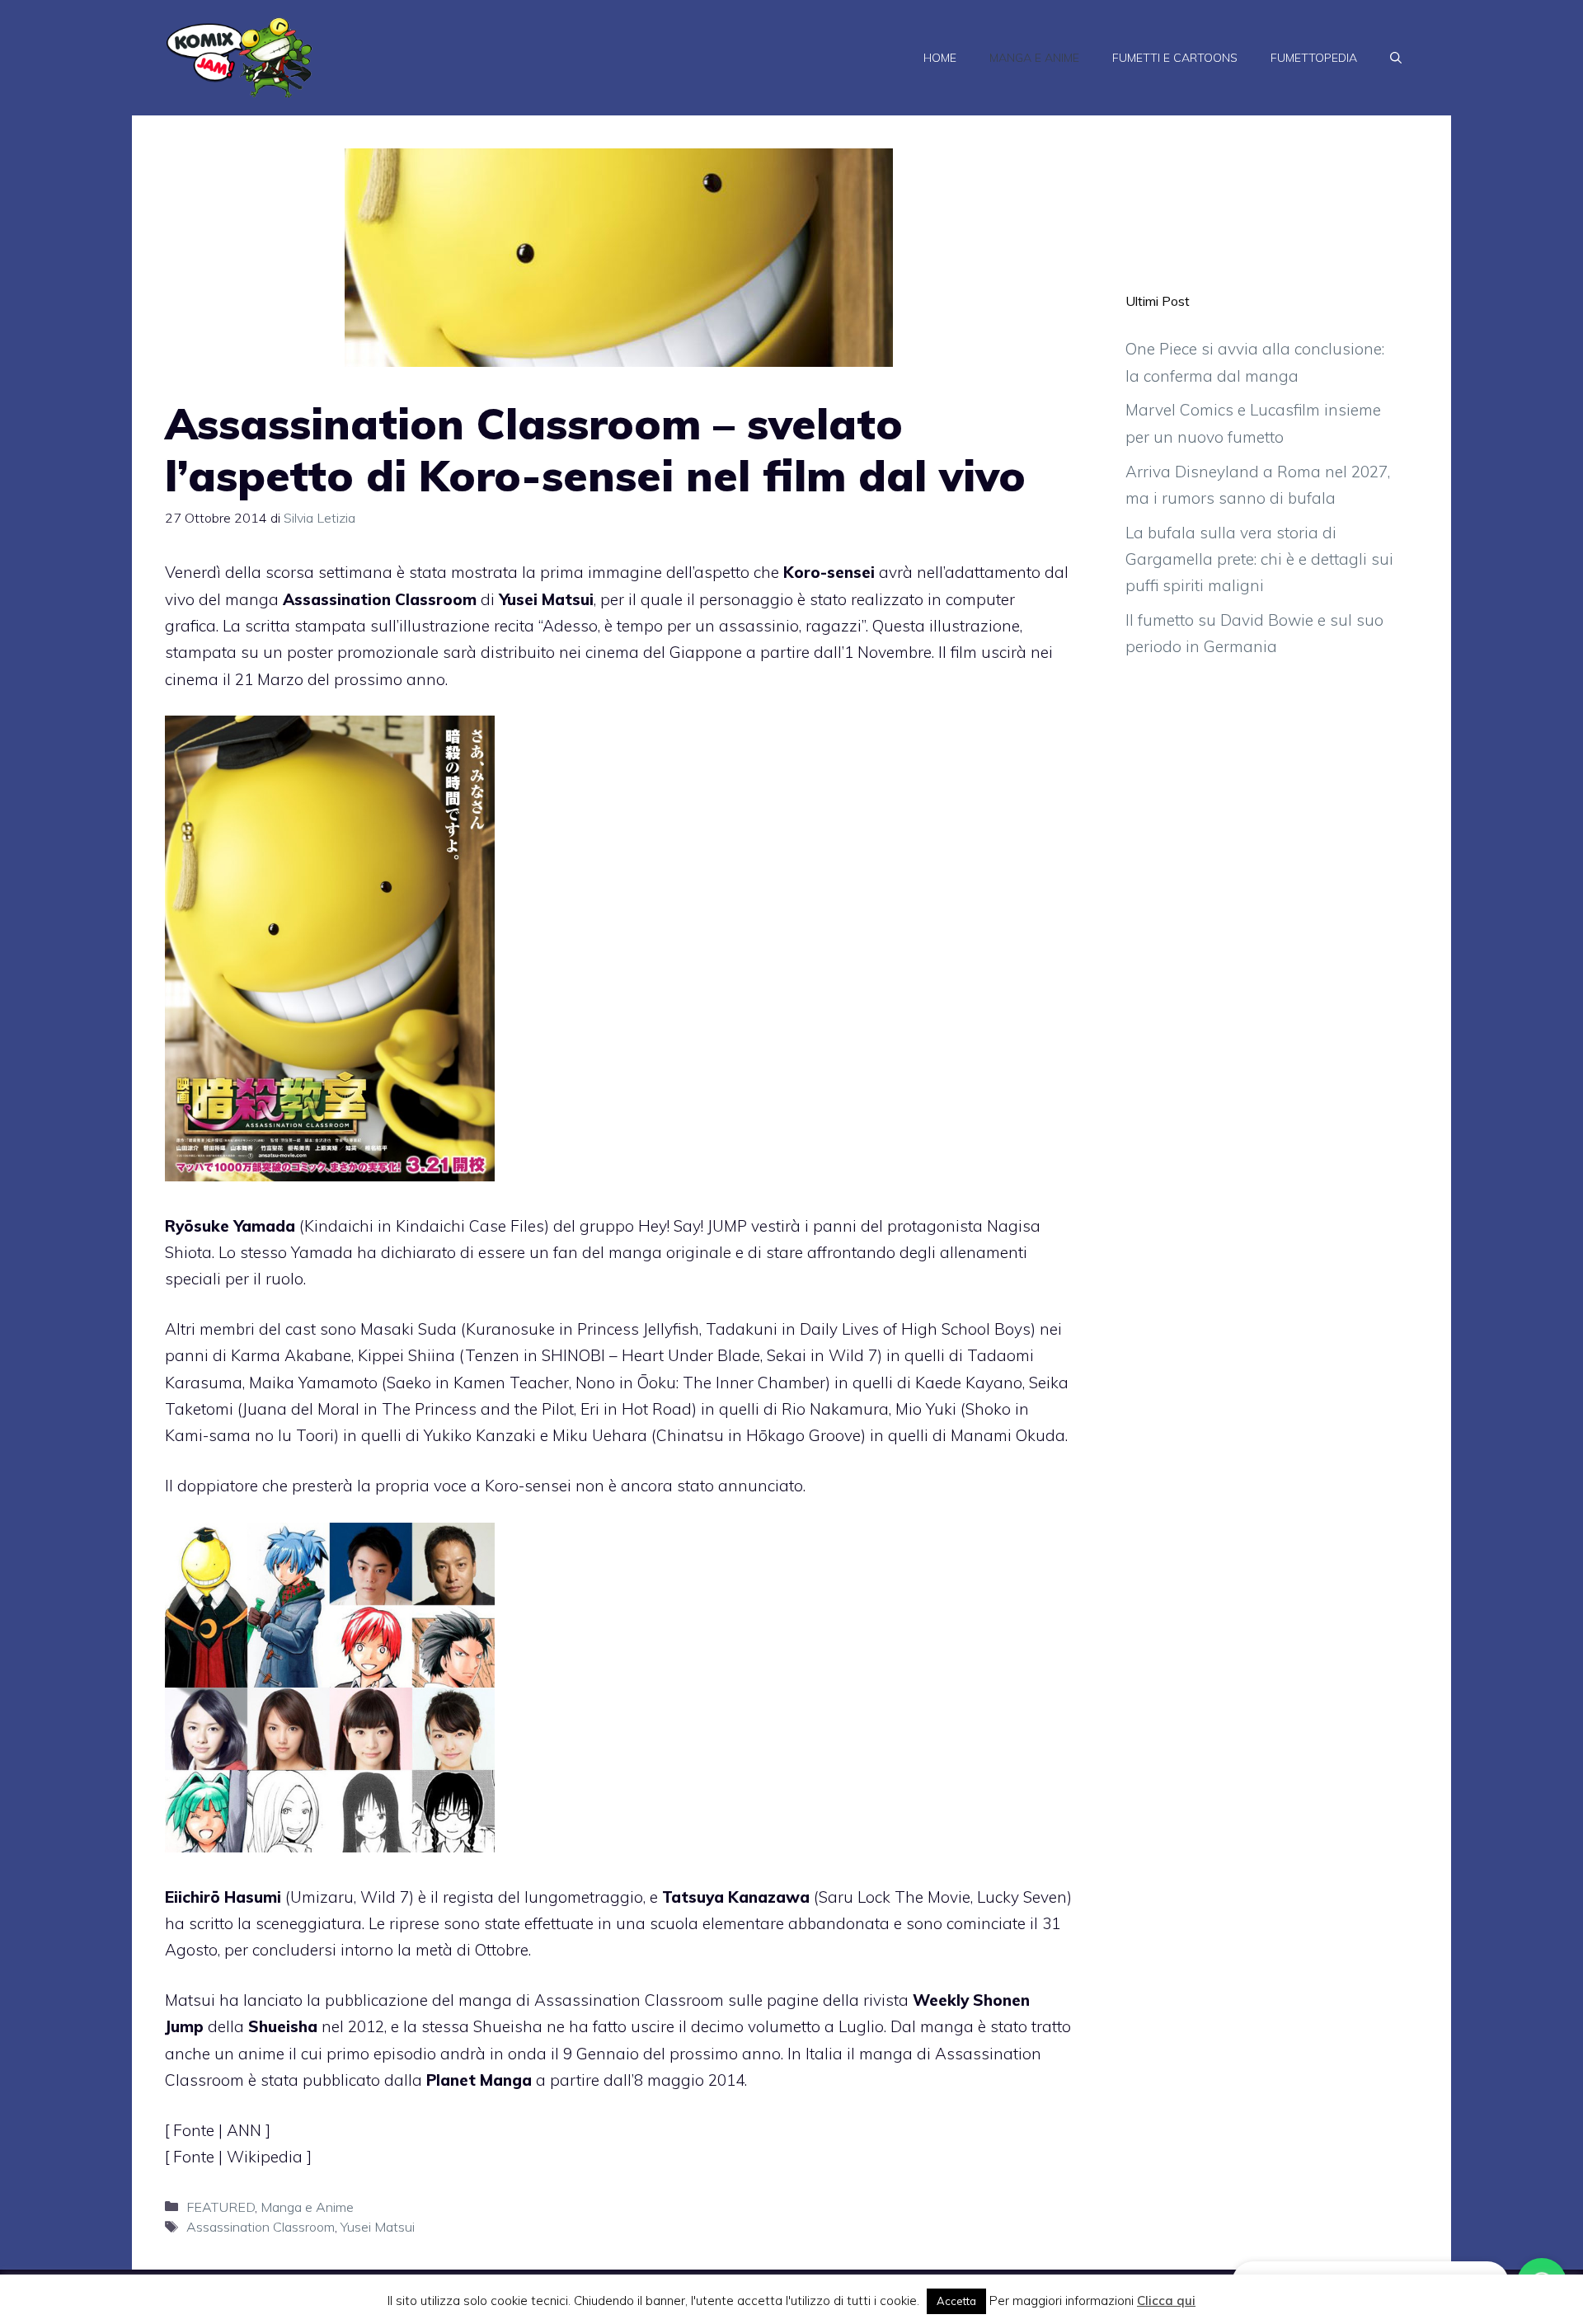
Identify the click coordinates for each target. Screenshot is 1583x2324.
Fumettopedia (1314, 58)
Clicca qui (1166, 2301)
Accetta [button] (956, 2301)
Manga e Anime (1034, 58)
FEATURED (221, 2207)
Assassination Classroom (261, 2227)
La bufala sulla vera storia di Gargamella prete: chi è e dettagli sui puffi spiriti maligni (1259, 559)
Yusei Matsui (378, 2227)
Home (940, 58)
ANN (246, 2130)
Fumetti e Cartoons (1175, 58)
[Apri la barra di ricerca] (1396, 58)
